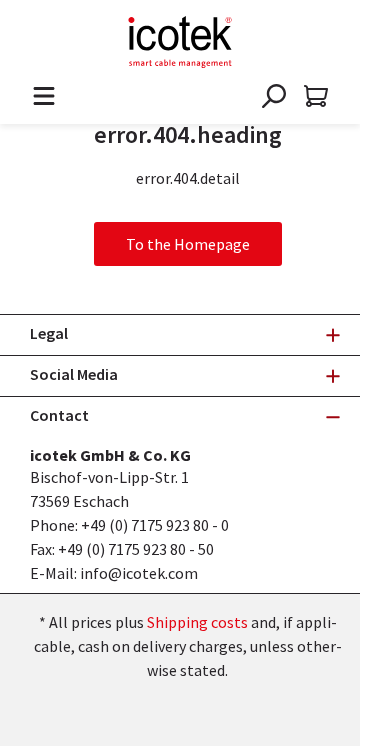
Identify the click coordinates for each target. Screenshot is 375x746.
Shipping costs (197, 622)
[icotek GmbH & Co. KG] (180, 42)
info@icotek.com (139, 573)
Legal (49, 333)
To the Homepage (188, 244)
